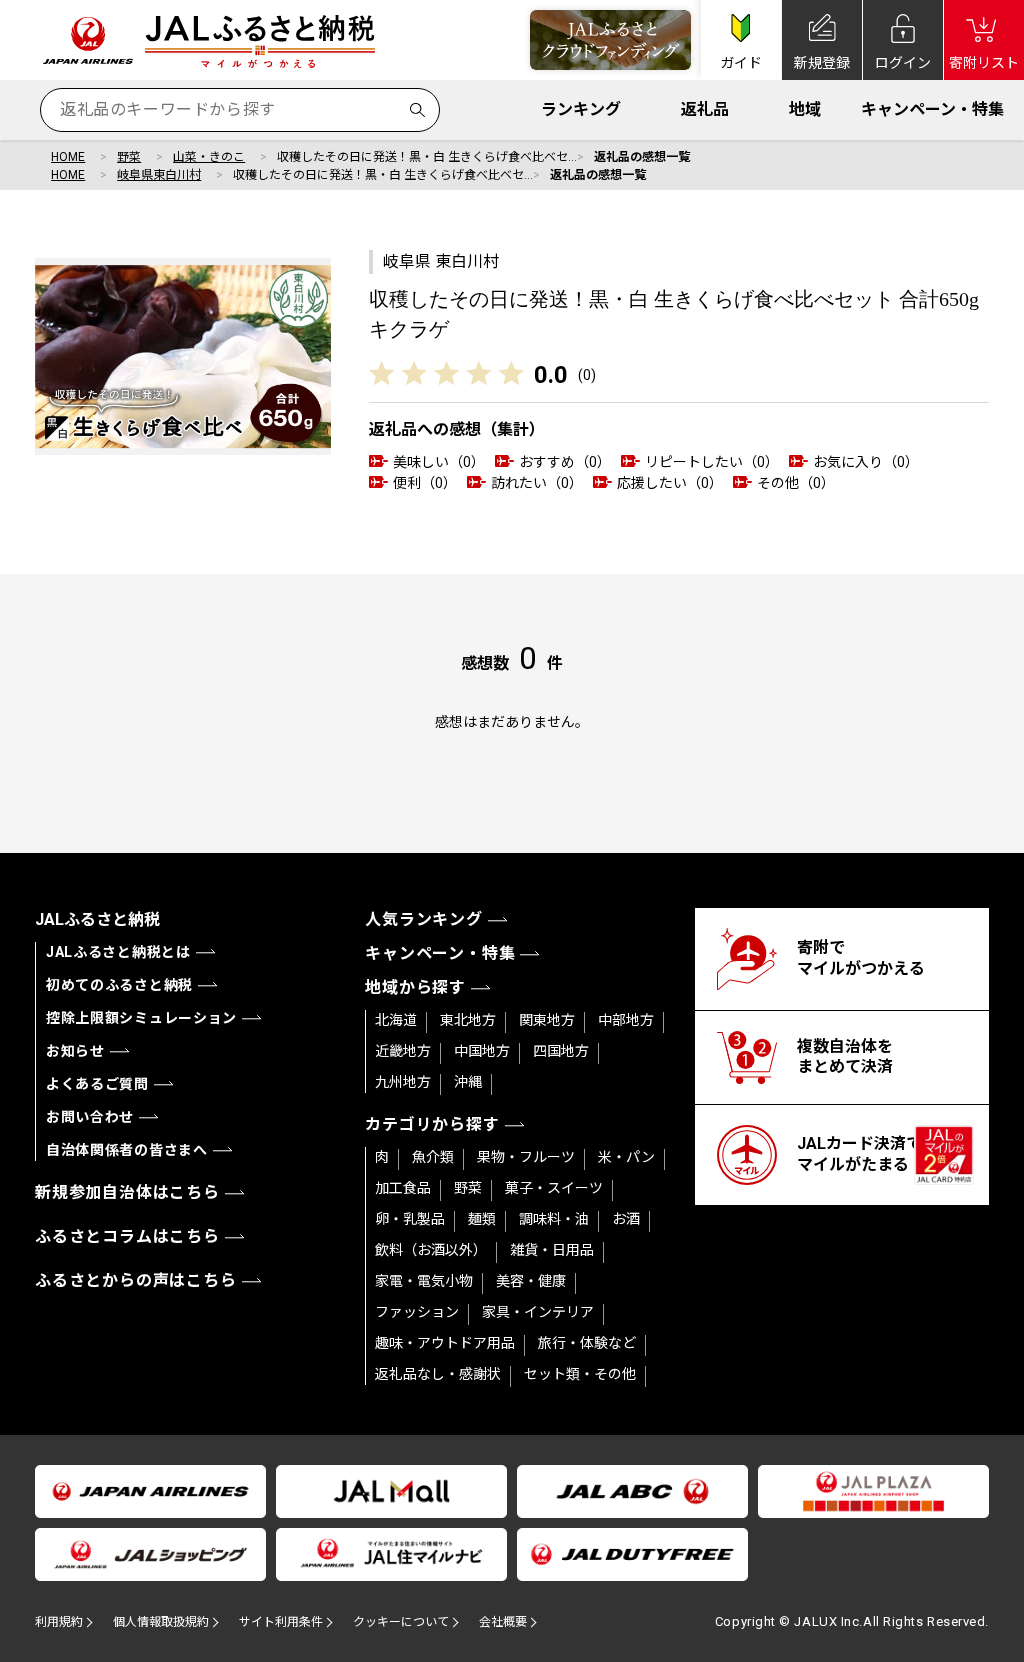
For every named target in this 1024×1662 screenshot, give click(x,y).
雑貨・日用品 (552, 1250)
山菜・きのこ (209, 157)
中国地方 (482, 1051)
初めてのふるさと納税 (119, 985)
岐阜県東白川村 (159, 175)
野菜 (129, 157)
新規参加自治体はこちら (127, 1192)
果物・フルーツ (526, 1157)
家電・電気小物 (424, 1281)
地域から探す (415, 987)
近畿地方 (403, 1051)
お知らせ (75, 1051)
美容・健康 (531, 1281)
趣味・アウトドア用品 (445, 1343)
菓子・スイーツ (554, 1188)
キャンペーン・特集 (932, 109)
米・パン (626, 1157)
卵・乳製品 (410, 1219)
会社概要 (503, 1622)
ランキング (581, 109)
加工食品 (403, 1188)
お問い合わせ (90, 1117)
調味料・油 (554, 1219)
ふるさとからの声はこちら (136, 1280)
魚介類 (433, 1157)
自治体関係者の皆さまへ (127, 1150)
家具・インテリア (538, 1312)
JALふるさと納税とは (118, 952)
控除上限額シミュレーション (141, 1018)
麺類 (482, 1219)
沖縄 (468, 1082)
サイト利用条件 (281, 1622)
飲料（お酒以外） (431, 1250)
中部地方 (626, 1020)
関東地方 (547, 1020)
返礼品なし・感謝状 (438, 1374)
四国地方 (561, 1051)
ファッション (417, 1312)
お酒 (626, 1219)
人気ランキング (424, 919)
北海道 (396, 1020)
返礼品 (705, 109)
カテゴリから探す (432, 1124)
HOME (68, 157)
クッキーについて (401, 1622)
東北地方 (468, 1020)
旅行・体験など (587, 1343)
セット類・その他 (580, 1374)
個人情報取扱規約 (161, 1622)
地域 (805, 109)
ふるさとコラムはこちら (127, 1236)
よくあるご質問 (97, 1084)
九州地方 (403, 1082)
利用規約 (59, 1622)
